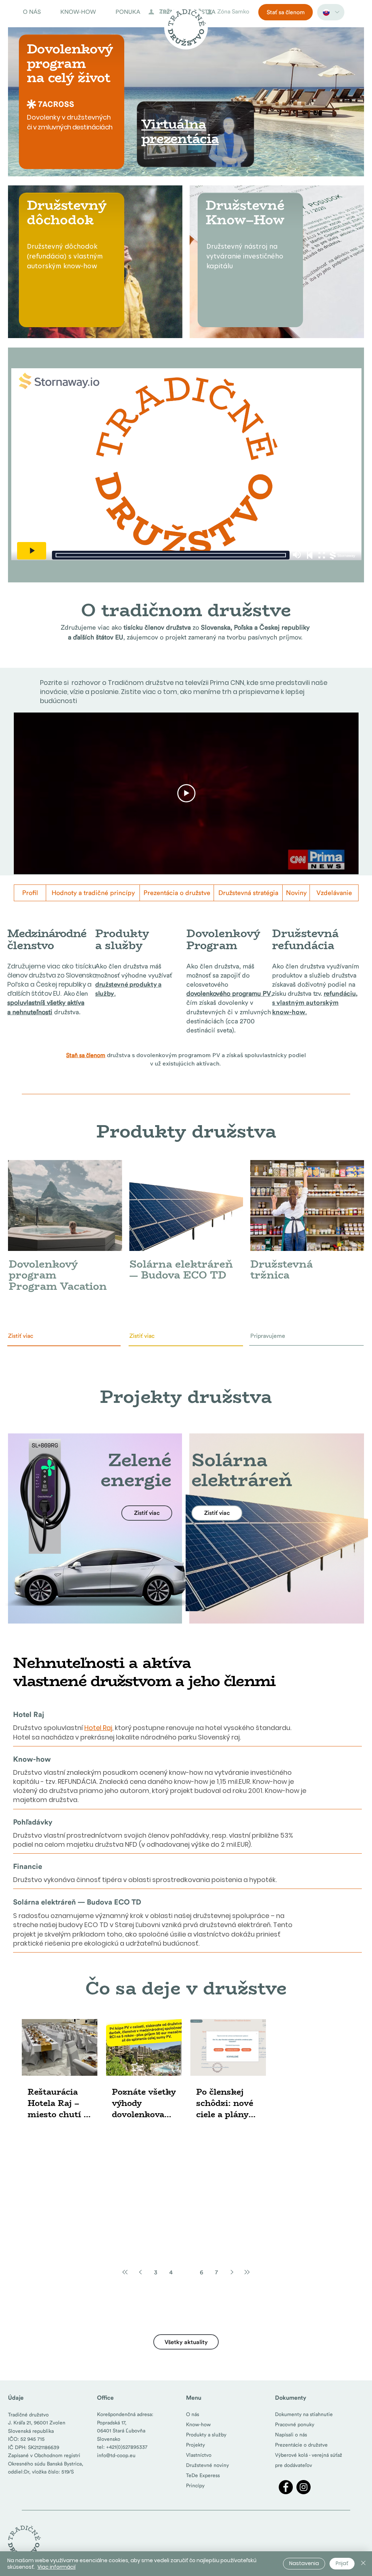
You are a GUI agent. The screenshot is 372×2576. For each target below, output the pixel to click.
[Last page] (247, 2272)
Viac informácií (56, 2567)
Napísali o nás (291, 2435)
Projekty (195, 2445)
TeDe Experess (203, 2475)
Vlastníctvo (199, 2455)
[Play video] (186, 793)
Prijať (342, 2563)
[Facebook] (286, 2487)
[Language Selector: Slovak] (331, 12)
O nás (193, 2414)
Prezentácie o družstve (301, 2445)
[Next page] (232, 2272)
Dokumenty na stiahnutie (304, 2414)
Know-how (198, 2424)
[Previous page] (140, 2272)
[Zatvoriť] (363, 2564)
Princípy (195, 2485)
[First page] (125, 2272)
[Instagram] (304, 2487)
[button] (36, 12)
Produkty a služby (206, 2435)
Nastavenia (304, 2563)
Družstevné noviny (207, 2465)
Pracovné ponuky (295, 2424)
